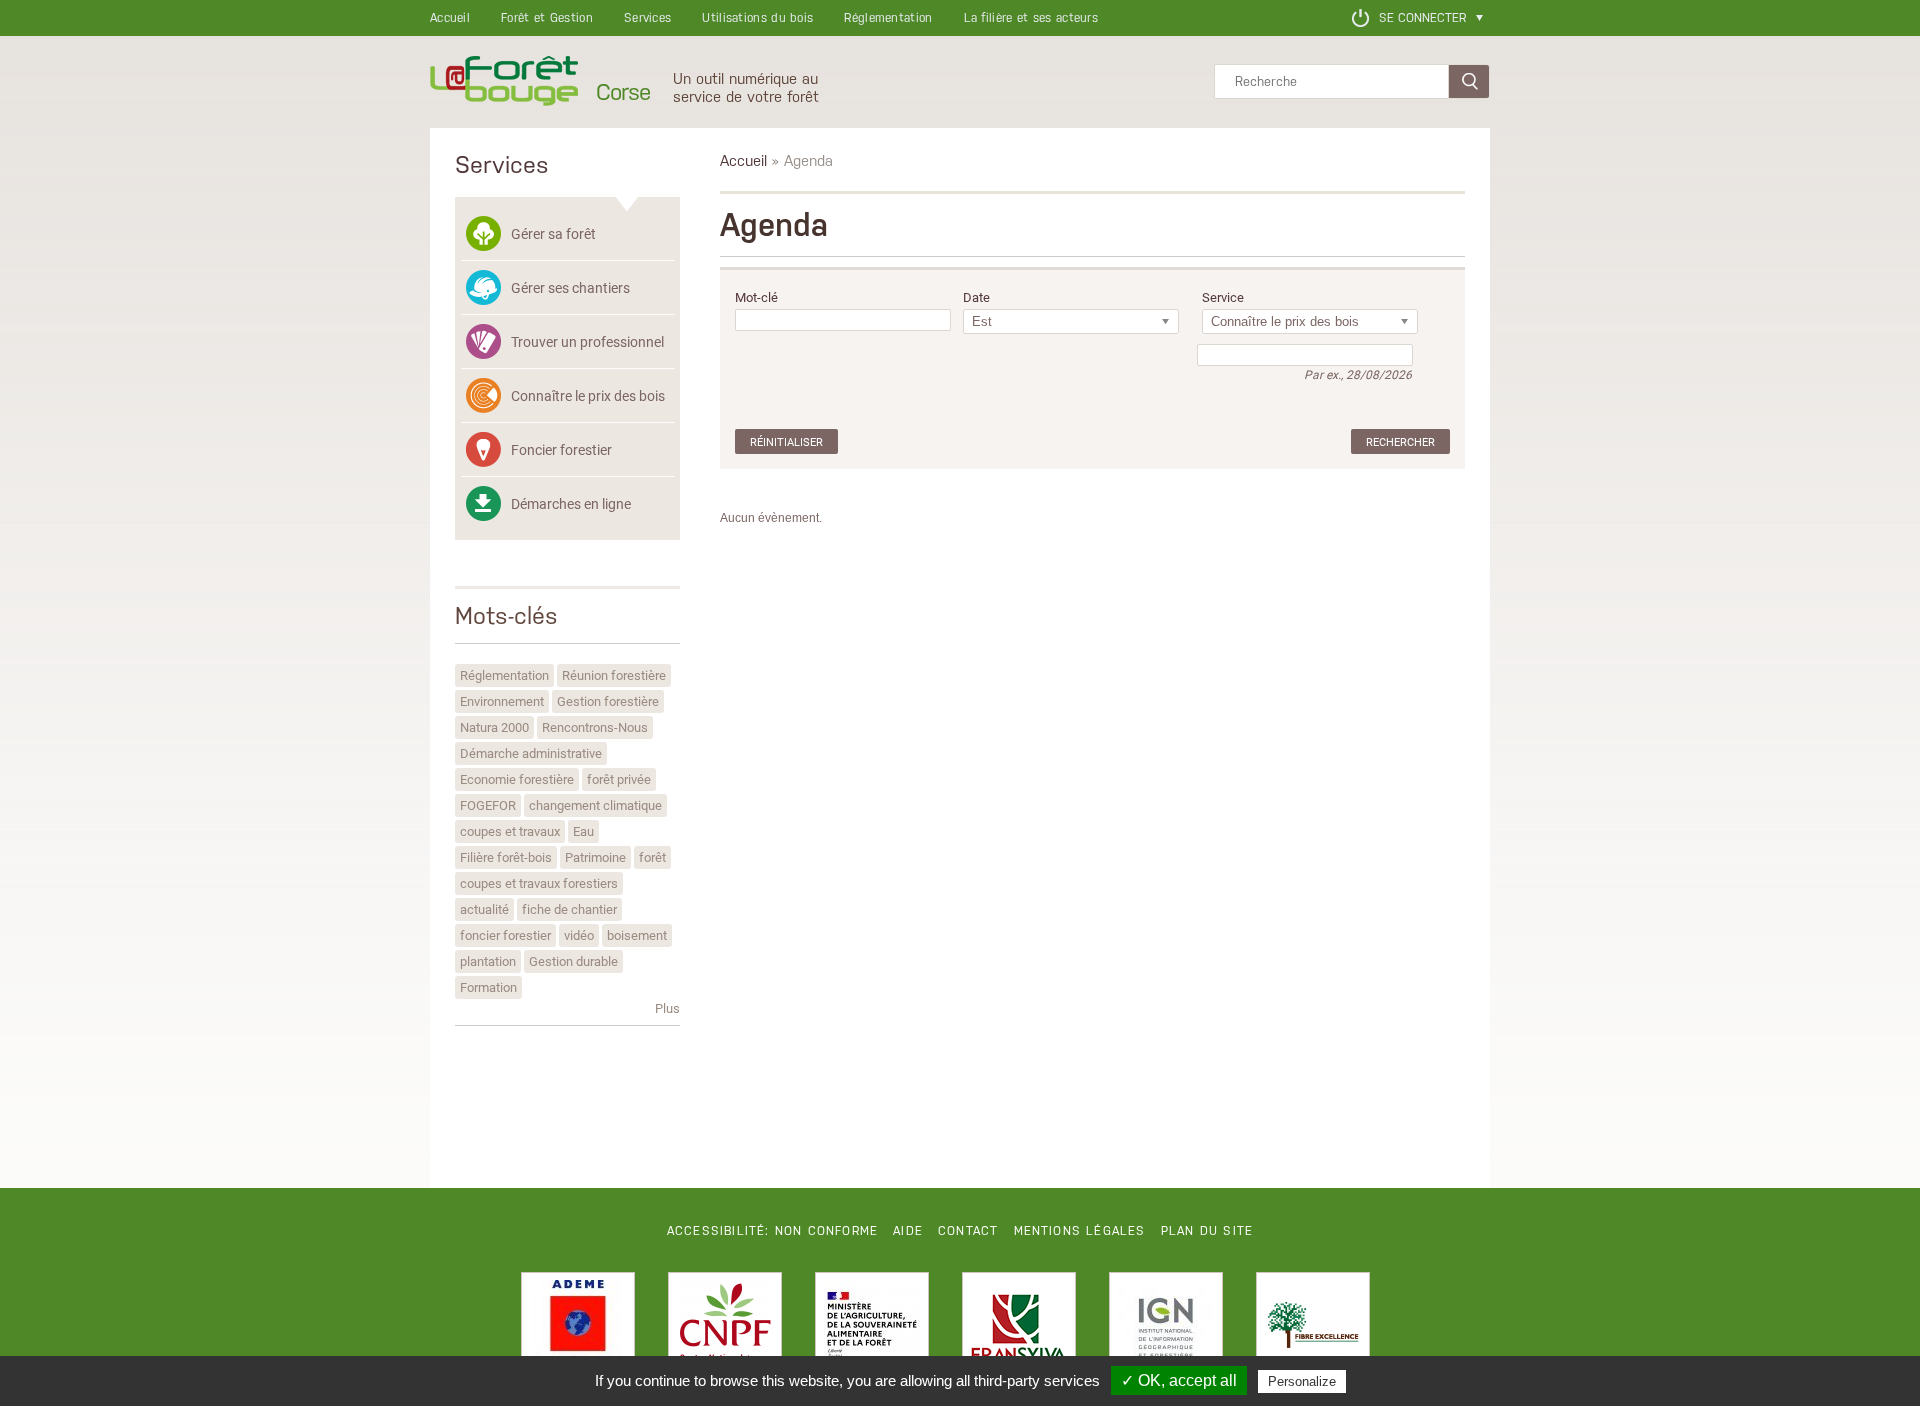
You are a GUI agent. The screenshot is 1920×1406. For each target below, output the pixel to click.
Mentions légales (1080, 1231)
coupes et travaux (510, 831)
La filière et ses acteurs (1031, 18)
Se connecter (1422, 18)
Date (976, 297)
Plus (667, 1008)
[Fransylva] (1019, 1329)
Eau (583, 831)
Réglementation (888, 18)
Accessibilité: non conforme (772, 1231)
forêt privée (619, 779)
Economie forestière (517, 779)
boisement (637, 935)
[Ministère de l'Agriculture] (872, 1329)
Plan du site (1207, 1231)
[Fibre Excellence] (1313, 1329)
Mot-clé (756, 297)
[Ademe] (578, 1329)
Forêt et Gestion (547, 18)
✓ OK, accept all (1179, 1380)
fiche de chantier (569, 909)
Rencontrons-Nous (595, 727)
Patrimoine (595, 857)
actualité (484, 909)
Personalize (1302, 1381)
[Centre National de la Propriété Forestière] (725, 1329)
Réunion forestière (614, 675)
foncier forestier (505, 935)
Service (1223, 297)
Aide (908, 1231)
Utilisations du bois (757, 18)
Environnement (502, 701)
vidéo (579, 935)
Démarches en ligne (571, 503)
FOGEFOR (488, 805)
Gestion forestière (608, 701)
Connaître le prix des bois (588, 395)
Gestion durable (573, 961)
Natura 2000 (494, 727)
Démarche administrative (531, 753)
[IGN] (1166, 1329)
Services (647, 18)
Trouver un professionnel (587, 341)
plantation (488, 961)
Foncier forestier (561, 449)
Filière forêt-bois (506, 857)
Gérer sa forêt (553, 233)
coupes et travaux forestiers (539, 883)
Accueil (450, 18)
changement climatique (595, 805)
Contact (968, 1231)
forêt (652, 857)
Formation (488, 987)
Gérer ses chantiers (570, 287)
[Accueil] (504, 82)
